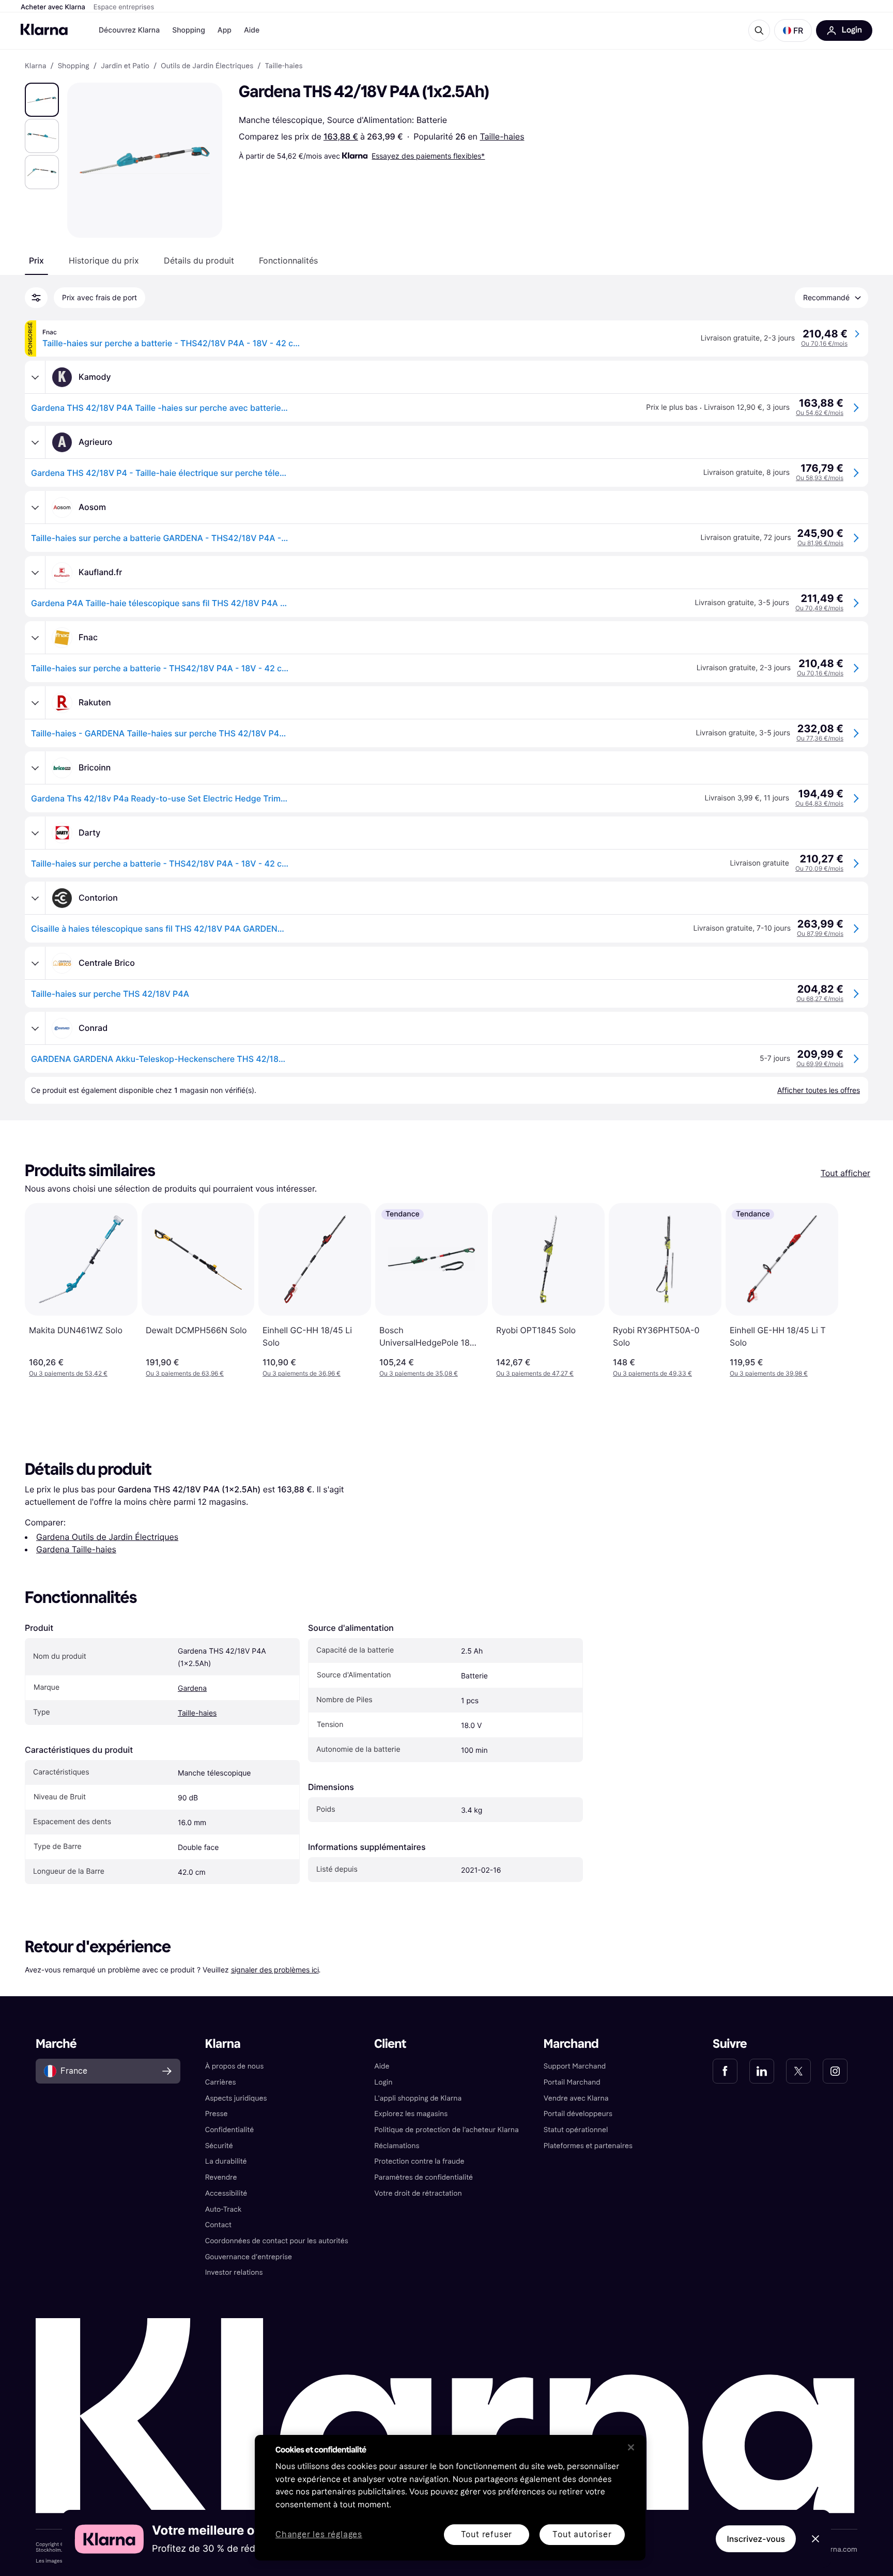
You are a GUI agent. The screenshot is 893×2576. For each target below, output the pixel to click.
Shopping (189, 30)
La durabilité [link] (226, 2161)
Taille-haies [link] (283, 66)
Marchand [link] (571, 2044)
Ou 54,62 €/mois (820, 413)
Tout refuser (487, 2534)
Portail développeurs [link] (578, 2114)
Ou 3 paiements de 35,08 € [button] (419, 1373)
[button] (793, 30)
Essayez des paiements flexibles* (428, 156)
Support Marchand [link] (575, 2066)
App (225, 30)
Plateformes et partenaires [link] (588, 2146)
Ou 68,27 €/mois (820, 999)
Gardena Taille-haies (76, 1549)
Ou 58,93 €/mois (820, 478)
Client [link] (390, 2044)
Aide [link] (382, 2066)
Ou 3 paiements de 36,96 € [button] (302, 1373)
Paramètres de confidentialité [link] (424, 2177)
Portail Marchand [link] (572, 2082)
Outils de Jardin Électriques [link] (207, 66)
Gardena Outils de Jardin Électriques (107, 1537)
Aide (252, 30)
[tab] (36, 260)
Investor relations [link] (234, 2272)
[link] (725, 2071)
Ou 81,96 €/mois (820, 543)
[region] (450, 2498)
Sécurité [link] (219, 2146)
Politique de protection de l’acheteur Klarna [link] (446, 2130)
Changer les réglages (319, 2535)
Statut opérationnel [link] (576, 2130)
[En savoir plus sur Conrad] (35, 1028)
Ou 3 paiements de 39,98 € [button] (769, 1373)
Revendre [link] (221, 2177)
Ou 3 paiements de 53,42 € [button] (68, 1373)
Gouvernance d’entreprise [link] (249, 2257)
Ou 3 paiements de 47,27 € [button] (535, 1373)
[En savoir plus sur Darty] (35, 833)
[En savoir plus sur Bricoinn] (35, 768)
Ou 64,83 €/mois (819, 803)
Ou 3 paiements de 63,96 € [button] (185, 1373)
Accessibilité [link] (226, 2193)
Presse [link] (217, 2114)
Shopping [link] (74, 66)
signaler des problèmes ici (275, 1970)
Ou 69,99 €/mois (820, 1064)
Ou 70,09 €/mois (819, 868)
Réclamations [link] (397, 2146)
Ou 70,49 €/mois (819, 608)
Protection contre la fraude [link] (419, 2161)
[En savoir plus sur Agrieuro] (35, 442)
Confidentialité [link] (230, 2130)
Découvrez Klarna (129, 30)
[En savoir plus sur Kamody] (35, 377)
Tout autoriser (582, 2534)
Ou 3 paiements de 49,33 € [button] (652, 1373)
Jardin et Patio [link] (125, 66)
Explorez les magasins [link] (411, 2114)
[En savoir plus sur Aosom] (35, 507)
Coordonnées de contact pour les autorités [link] (277, 2241)
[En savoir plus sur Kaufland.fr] (35, 573)
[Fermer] (631, 2447)
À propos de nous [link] (234, 2066)
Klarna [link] (35, 66)
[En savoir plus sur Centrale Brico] (35, 963)
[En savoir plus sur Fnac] (35, 638)
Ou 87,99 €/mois (820, 934)
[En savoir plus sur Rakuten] (35, 703)
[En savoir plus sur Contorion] (35, 898)
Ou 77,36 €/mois (820, 738)
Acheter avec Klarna (53, 7)
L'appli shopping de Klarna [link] (418, 2098)
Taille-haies (502, 136)
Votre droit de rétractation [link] (418, 2193)
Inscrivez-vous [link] (756, 2539)
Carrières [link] (221, 2082)
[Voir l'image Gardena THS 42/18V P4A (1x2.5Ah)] (42, 100)
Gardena (192, 1688)
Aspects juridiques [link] (236, 2098)
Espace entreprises (124, 7)
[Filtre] (36, 298)
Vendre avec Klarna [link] (576, 2098)
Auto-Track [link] (224, 2209)
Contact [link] (218, 2225)
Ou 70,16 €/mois (824, 343)
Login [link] (383, 2082)
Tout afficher (845, 1173)
